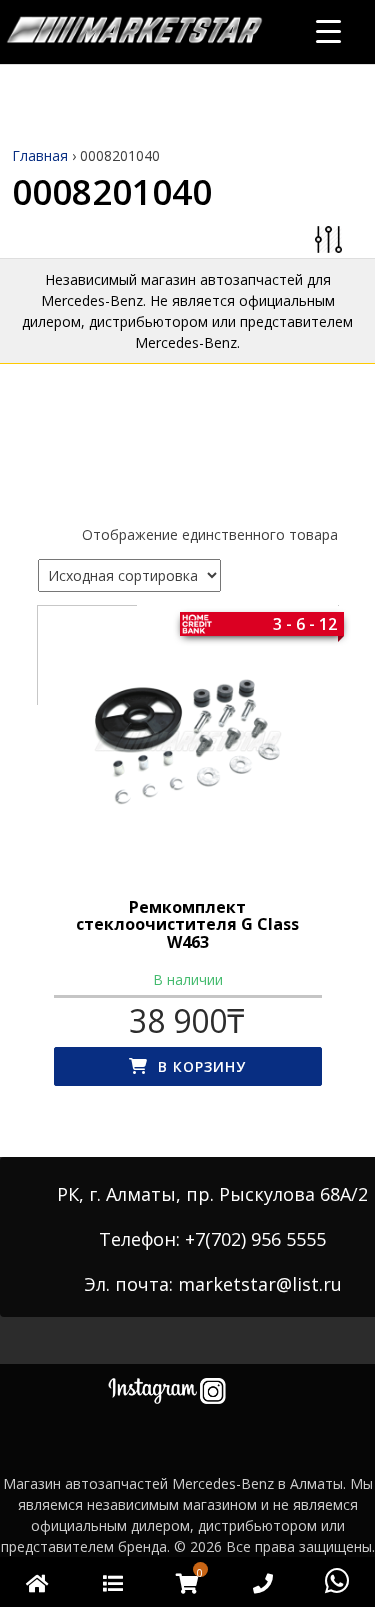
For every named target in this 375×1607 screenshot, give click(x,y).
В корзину (202, 1066)
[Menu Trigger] (328, 30)
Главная (40, 155)
